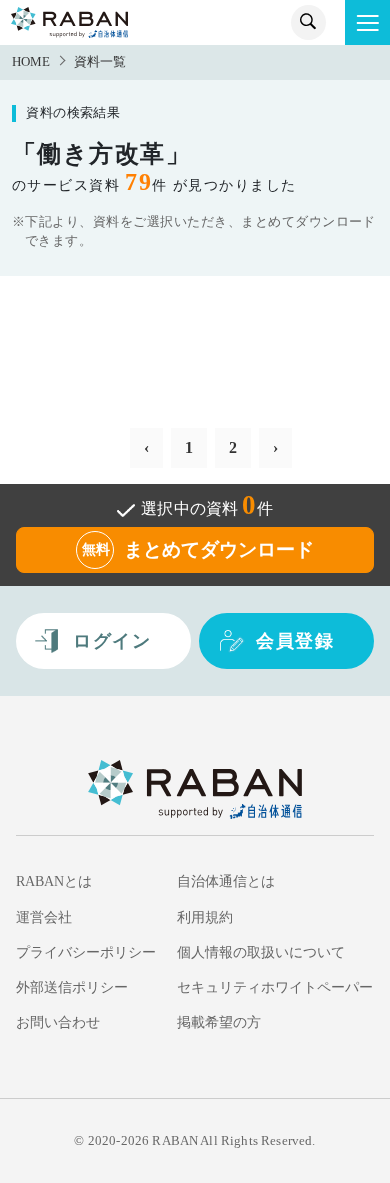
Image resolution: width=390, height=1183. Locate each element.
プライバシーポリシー (86, 952)
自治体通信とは (226, 881)
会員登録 (295, 641)
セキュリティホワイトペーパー (275, 987)
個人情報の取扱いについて (261, 952)
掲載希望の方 (219, 1022)
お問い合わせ (58, 1022)
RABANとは (54, 881)
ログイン (112, 641)
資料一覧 (100, 62)
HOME (31, 62)
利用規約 (205, 917)
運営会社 (44, 917)
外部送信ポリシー (72, 987)
